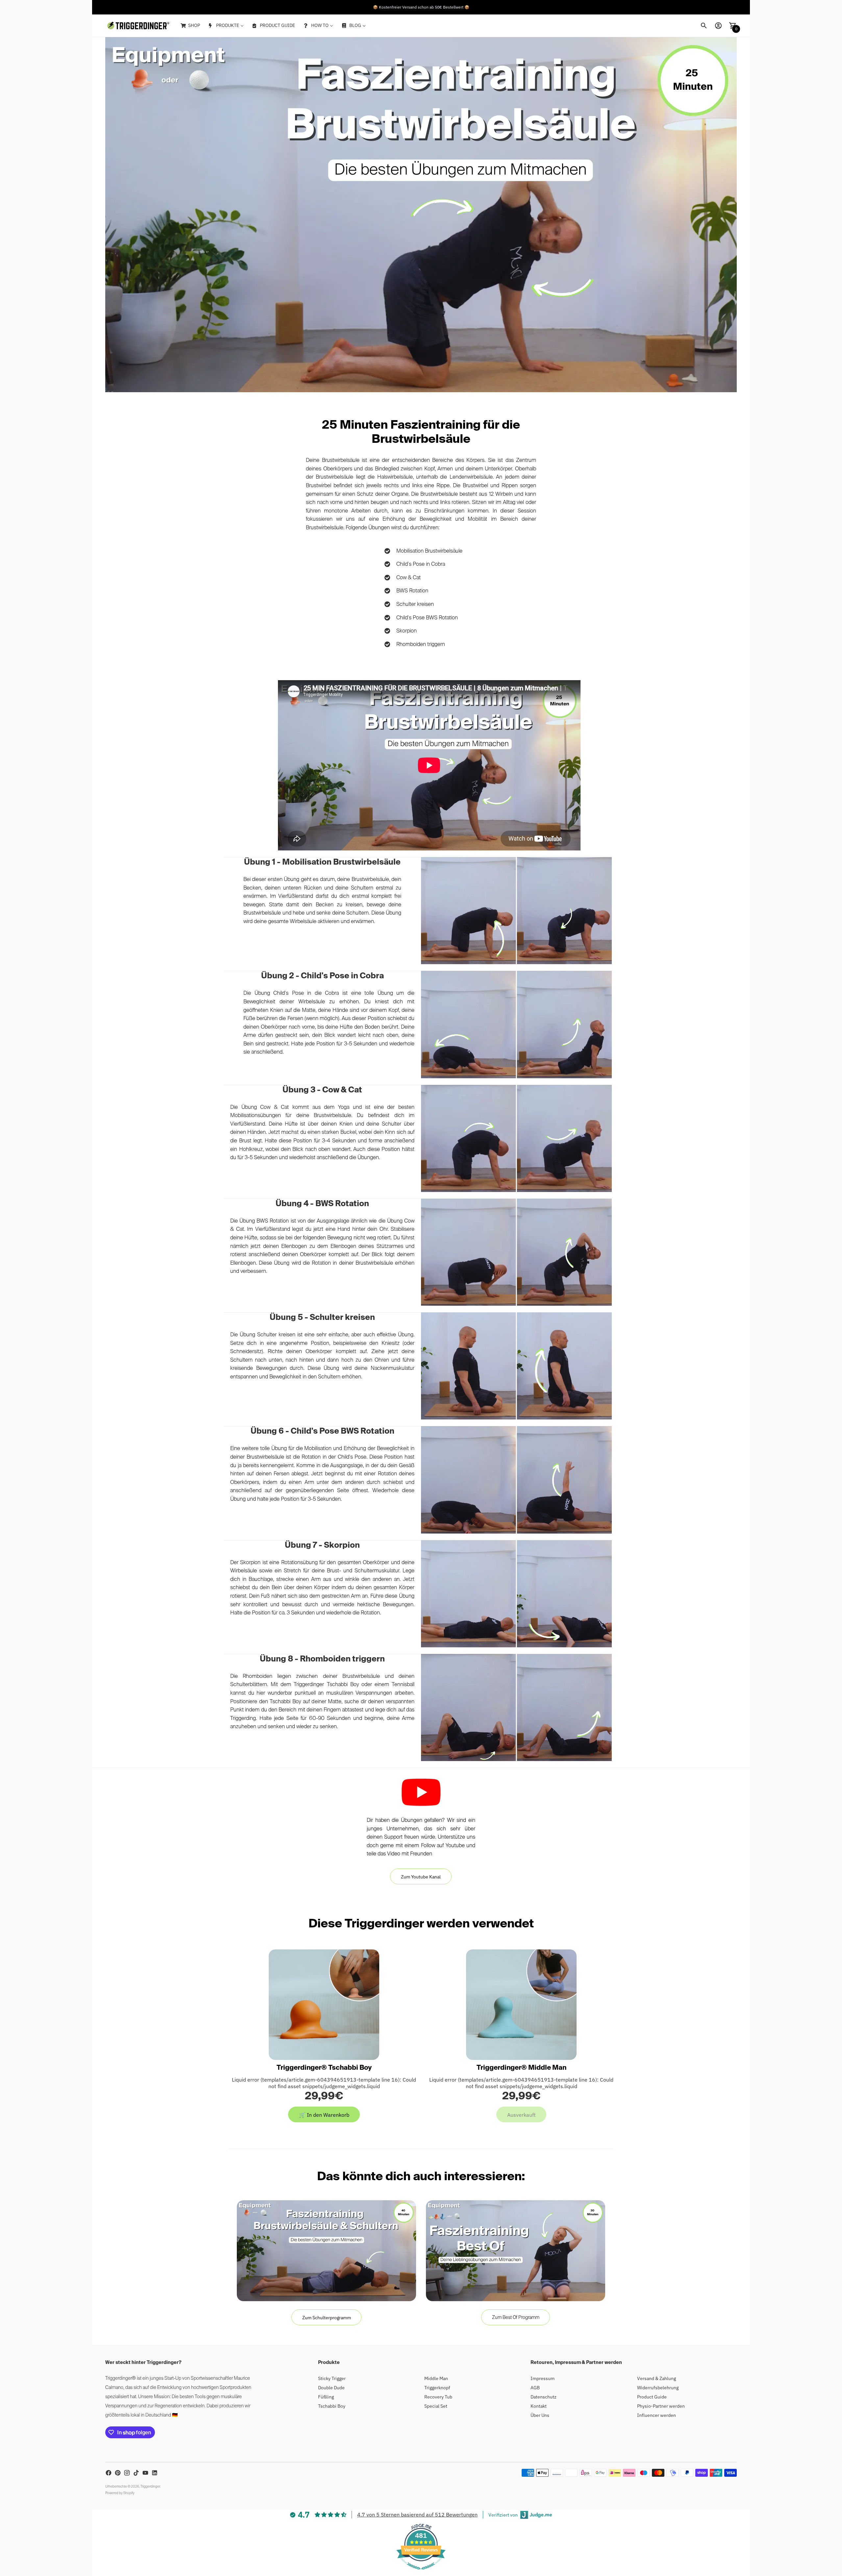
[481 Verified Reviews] (421, 2573)
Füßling (326, 2397)
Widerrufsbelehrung (658, 2388)
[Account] (718, 26)
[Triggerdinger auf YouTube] (145, 2473)
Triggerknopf (437, 2388)
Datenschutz (544, 2397)
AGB (535, 2388)
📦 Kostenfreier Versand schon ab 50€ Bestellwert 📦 (421, 12)
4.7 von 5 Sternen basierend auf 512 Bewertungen (417, 2515)
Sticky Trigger (332, 2378)
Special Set (436, 2406)
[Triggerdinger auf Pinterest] (118, 2473)
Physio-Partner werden (661, 2406)
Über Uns (540, 2415)
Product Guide (652, 2397)
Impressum (543, 2378)
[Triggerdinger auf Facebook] (109, 2473)
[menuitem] (190, 26)
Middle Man (436, 2378)
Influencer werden (656, 2415)
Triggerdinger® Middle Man (521, 2068)
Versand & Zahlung (656, 2378)
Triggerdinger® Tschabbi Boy (324, 2068)
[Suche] (704, 26)
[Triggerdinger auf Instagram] (127, 2473)
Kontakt (539, 2406)
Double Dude (331, 2388)
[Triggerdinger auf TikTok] (136, 2473)
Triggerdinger (150, 2487)
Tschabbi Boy (332, 2406)
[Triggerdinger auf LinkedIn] (155, 2473)
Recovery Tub (438, 2397)
